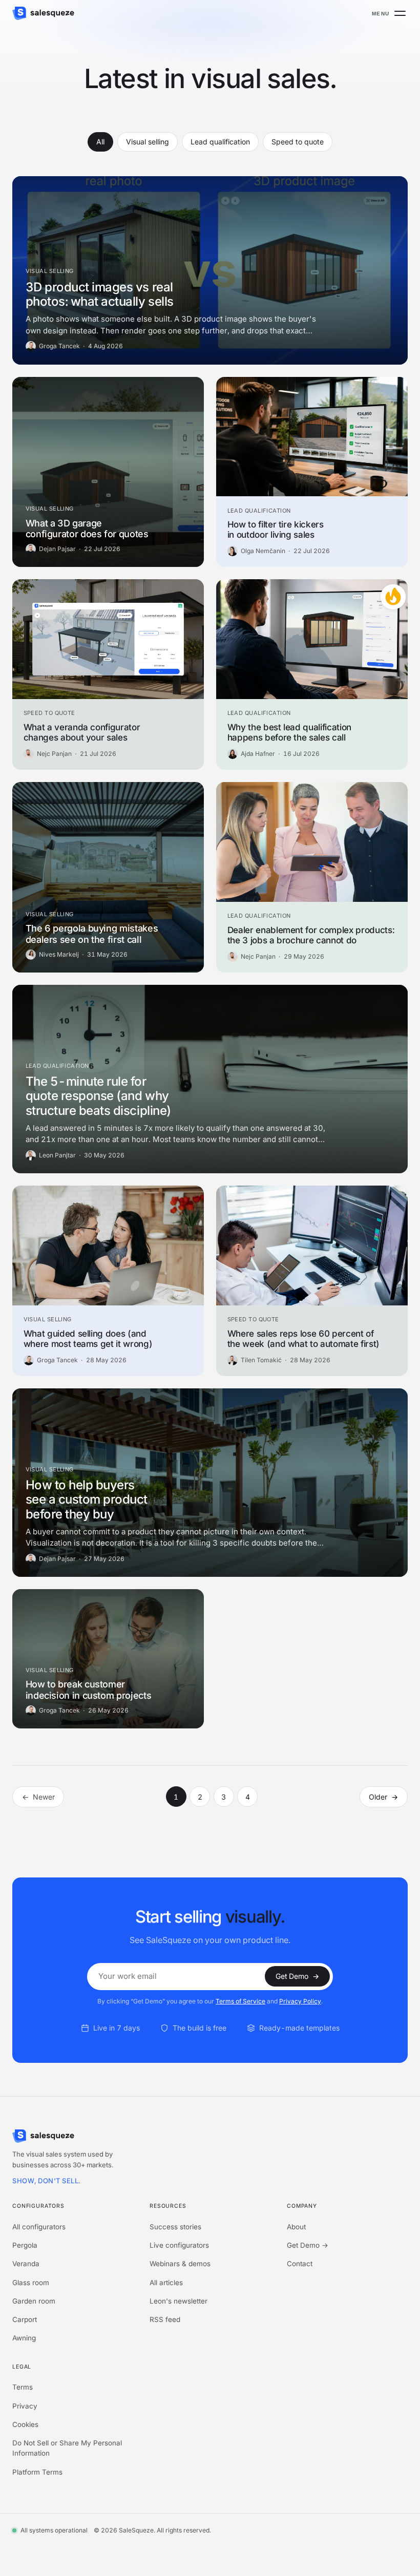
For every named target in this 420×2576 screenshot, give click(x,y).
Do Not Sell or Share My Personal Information (67, 2448)
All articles (166, 2283)
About (296, 2227)
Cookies (25, 2424)
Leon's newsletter (178, 2301)
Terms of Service (240, 2001)
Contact (300, 2264)
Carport (25, 2319)
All (100, 142)
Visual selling (148, 142)
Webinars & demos (180, 2264)
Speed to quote (298, 142)
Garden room (34, 2301)
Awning (24, 2338)
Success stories (175, 2227)
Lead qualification (220, 142)
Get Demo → (308, 2245)
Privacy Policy (300, 2001)
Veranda (26, 2264)
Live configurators (179, 2245)
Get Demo (297, 1976)
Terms (23, 2387)
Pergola (25, 2245)
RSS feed (165, 2319)
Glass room (31, 2283)
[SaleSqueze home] (43, 13)
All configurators (39, 2227)
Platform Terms (37, 2472)
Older (383, 1797)
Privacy (25, 2406)
